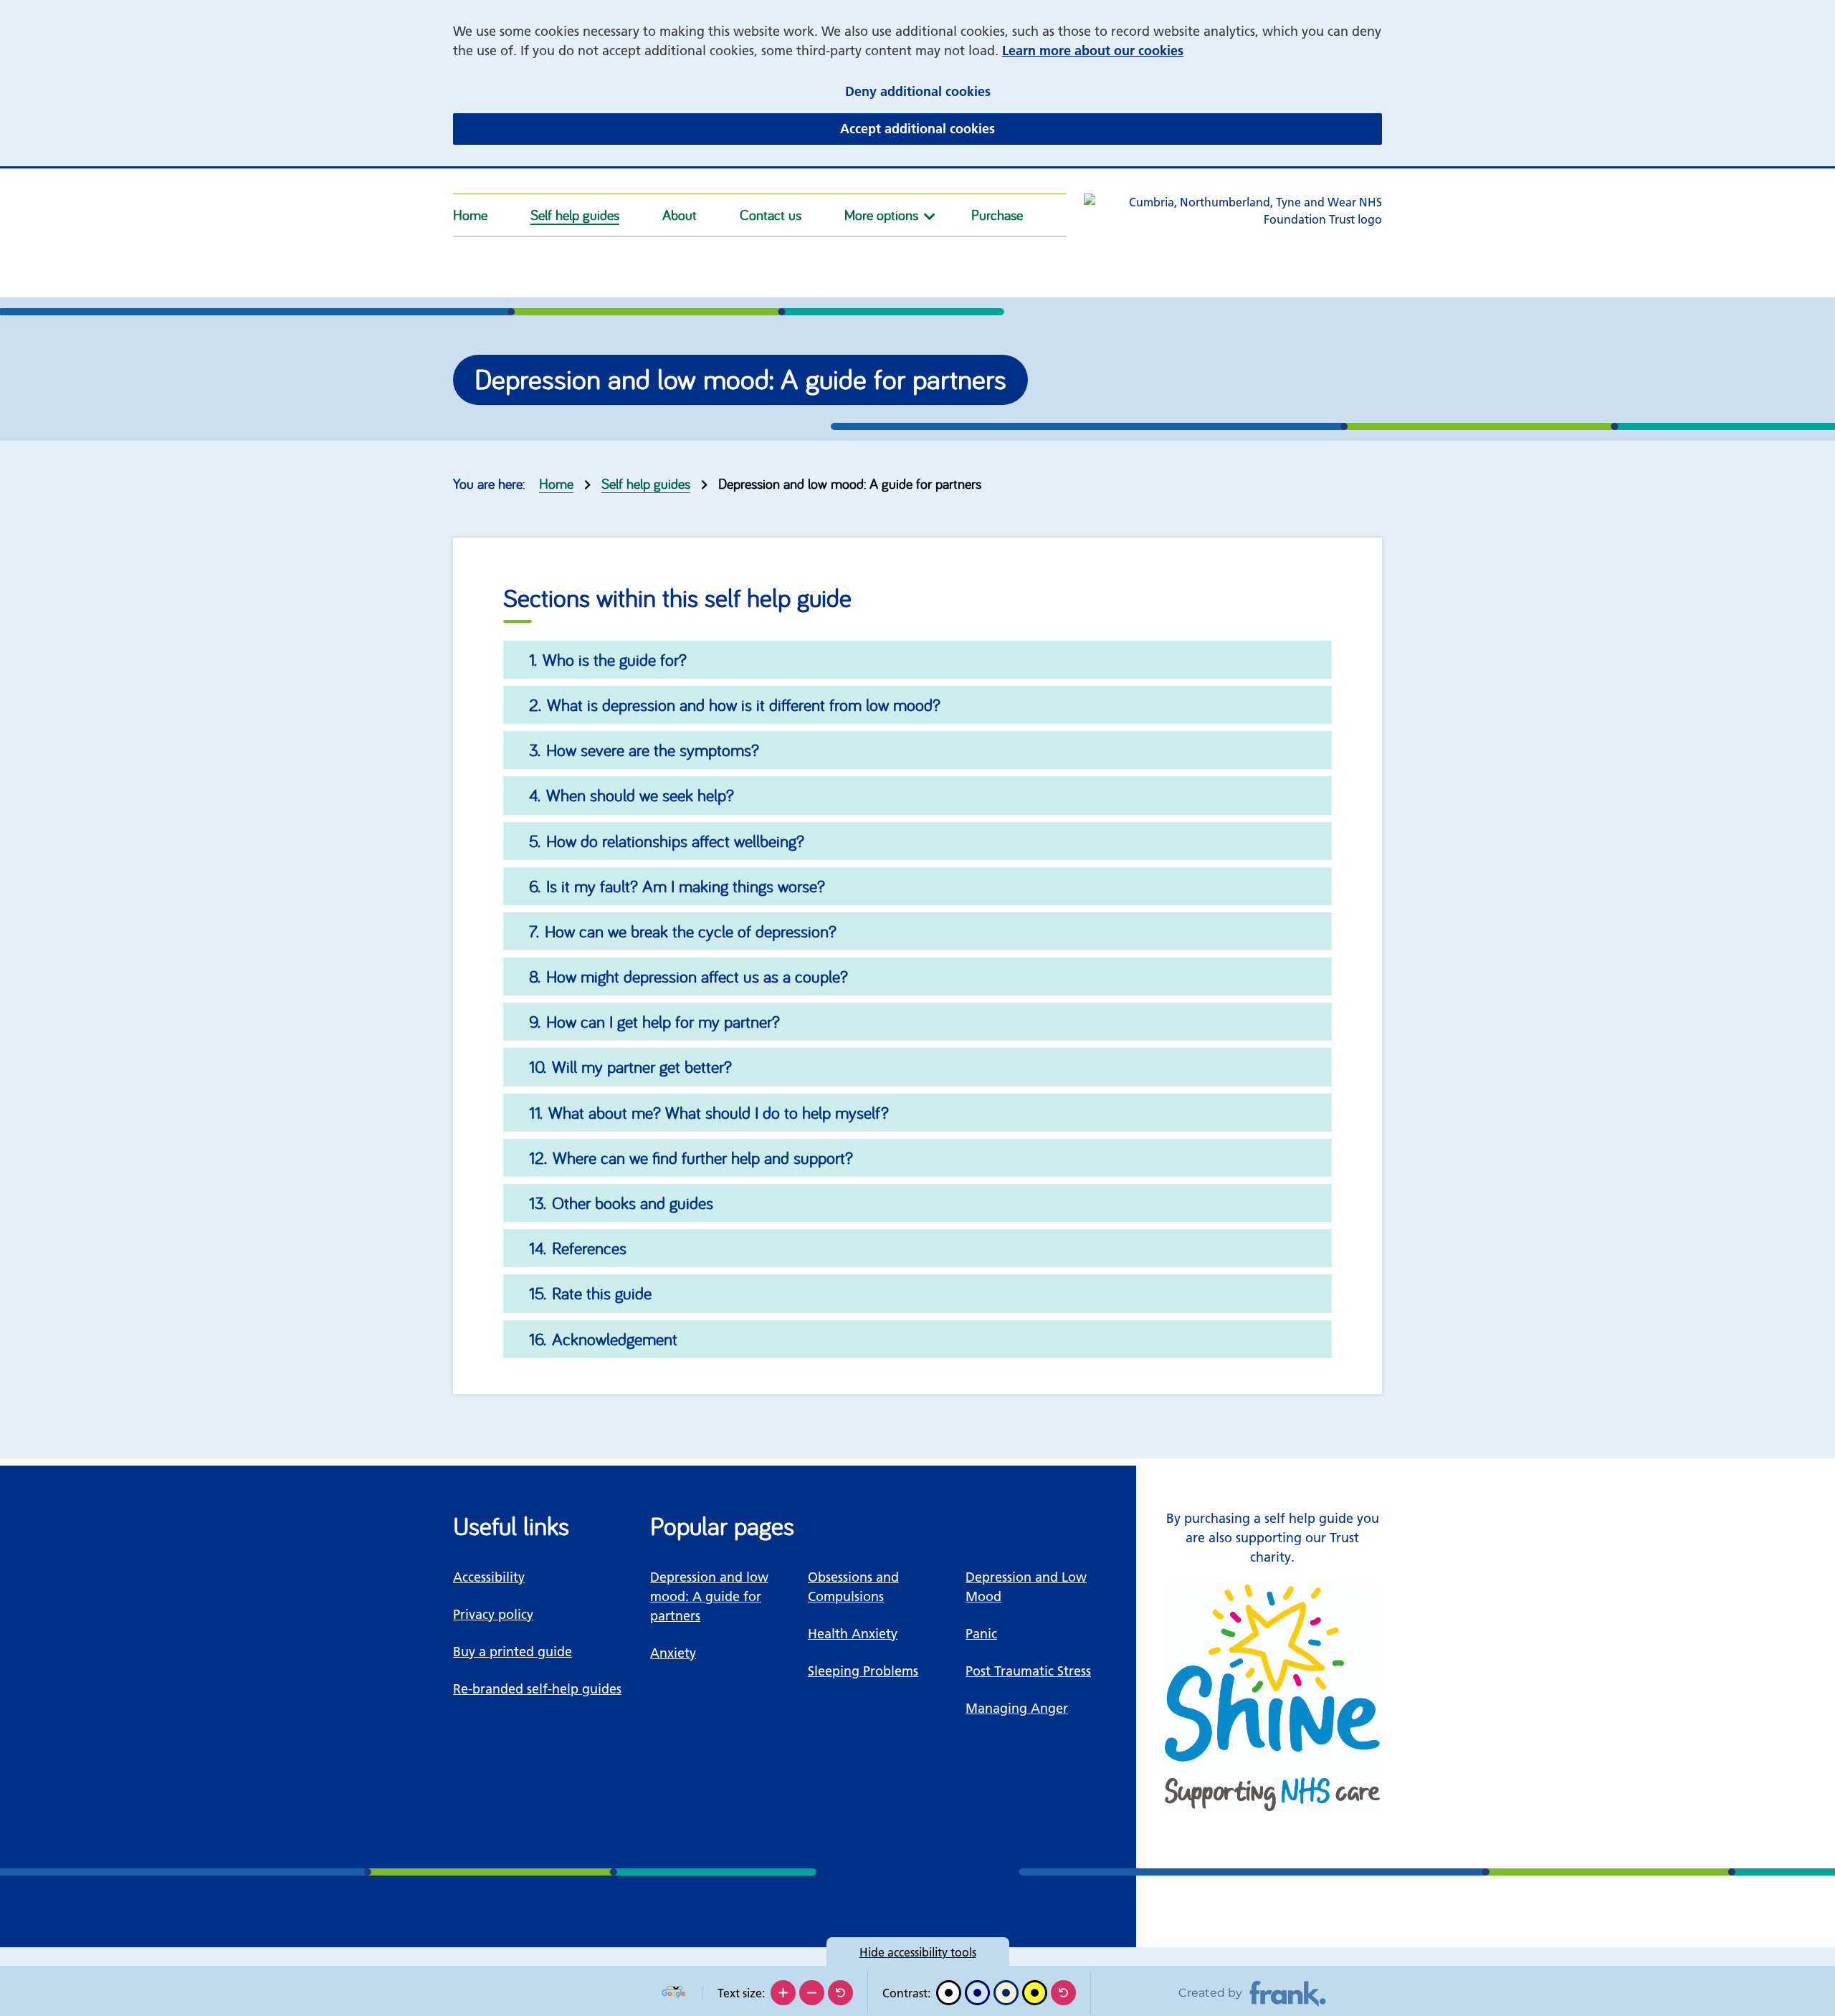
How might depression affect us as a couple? (697, 976)
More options (881, 215)
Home (470, 215)
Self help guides (575, 215)
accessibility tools (918, 1952)
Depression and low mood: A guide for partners (709, 1596)
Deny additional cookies (1006, 91)
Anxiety (673, 1653)
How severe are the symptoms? (653, 750)
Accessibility (489, 1577)
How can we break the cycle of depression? (691, 931)
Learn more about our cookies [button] (1093, 51)
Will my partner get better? (642, 1066)
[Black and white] (949, 1993)
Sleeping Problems (863, 1671)
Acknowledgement (615, 1339)
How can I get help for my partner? (663, 1021)
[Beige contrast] (1006, 1993)
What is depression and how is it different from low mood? (744, 704)
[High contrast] (1035, 1993)
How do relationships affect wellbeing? (675, 841)
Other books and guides (633, 1203)
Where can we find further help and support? (703, 1157)
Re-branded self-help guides (537, 1689)
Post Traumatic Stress (1028, 1671)
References (589, 1248)
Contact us (771, 215)
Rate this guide (602, 1293)
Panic (981, 1634)
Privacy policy (493, 1614)
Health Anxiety (853, 1634)
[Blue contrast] (977, 1993)
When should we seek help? (640, 795)
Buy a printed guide (513, 1652)
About (680, 215)
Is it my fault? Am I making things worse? (686, 886)
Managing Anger (1017, 1708)
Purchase (997, 215)
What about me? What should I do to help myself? (719, 1112)
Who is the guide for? (615, 659)
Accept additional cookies (1006, 128)
